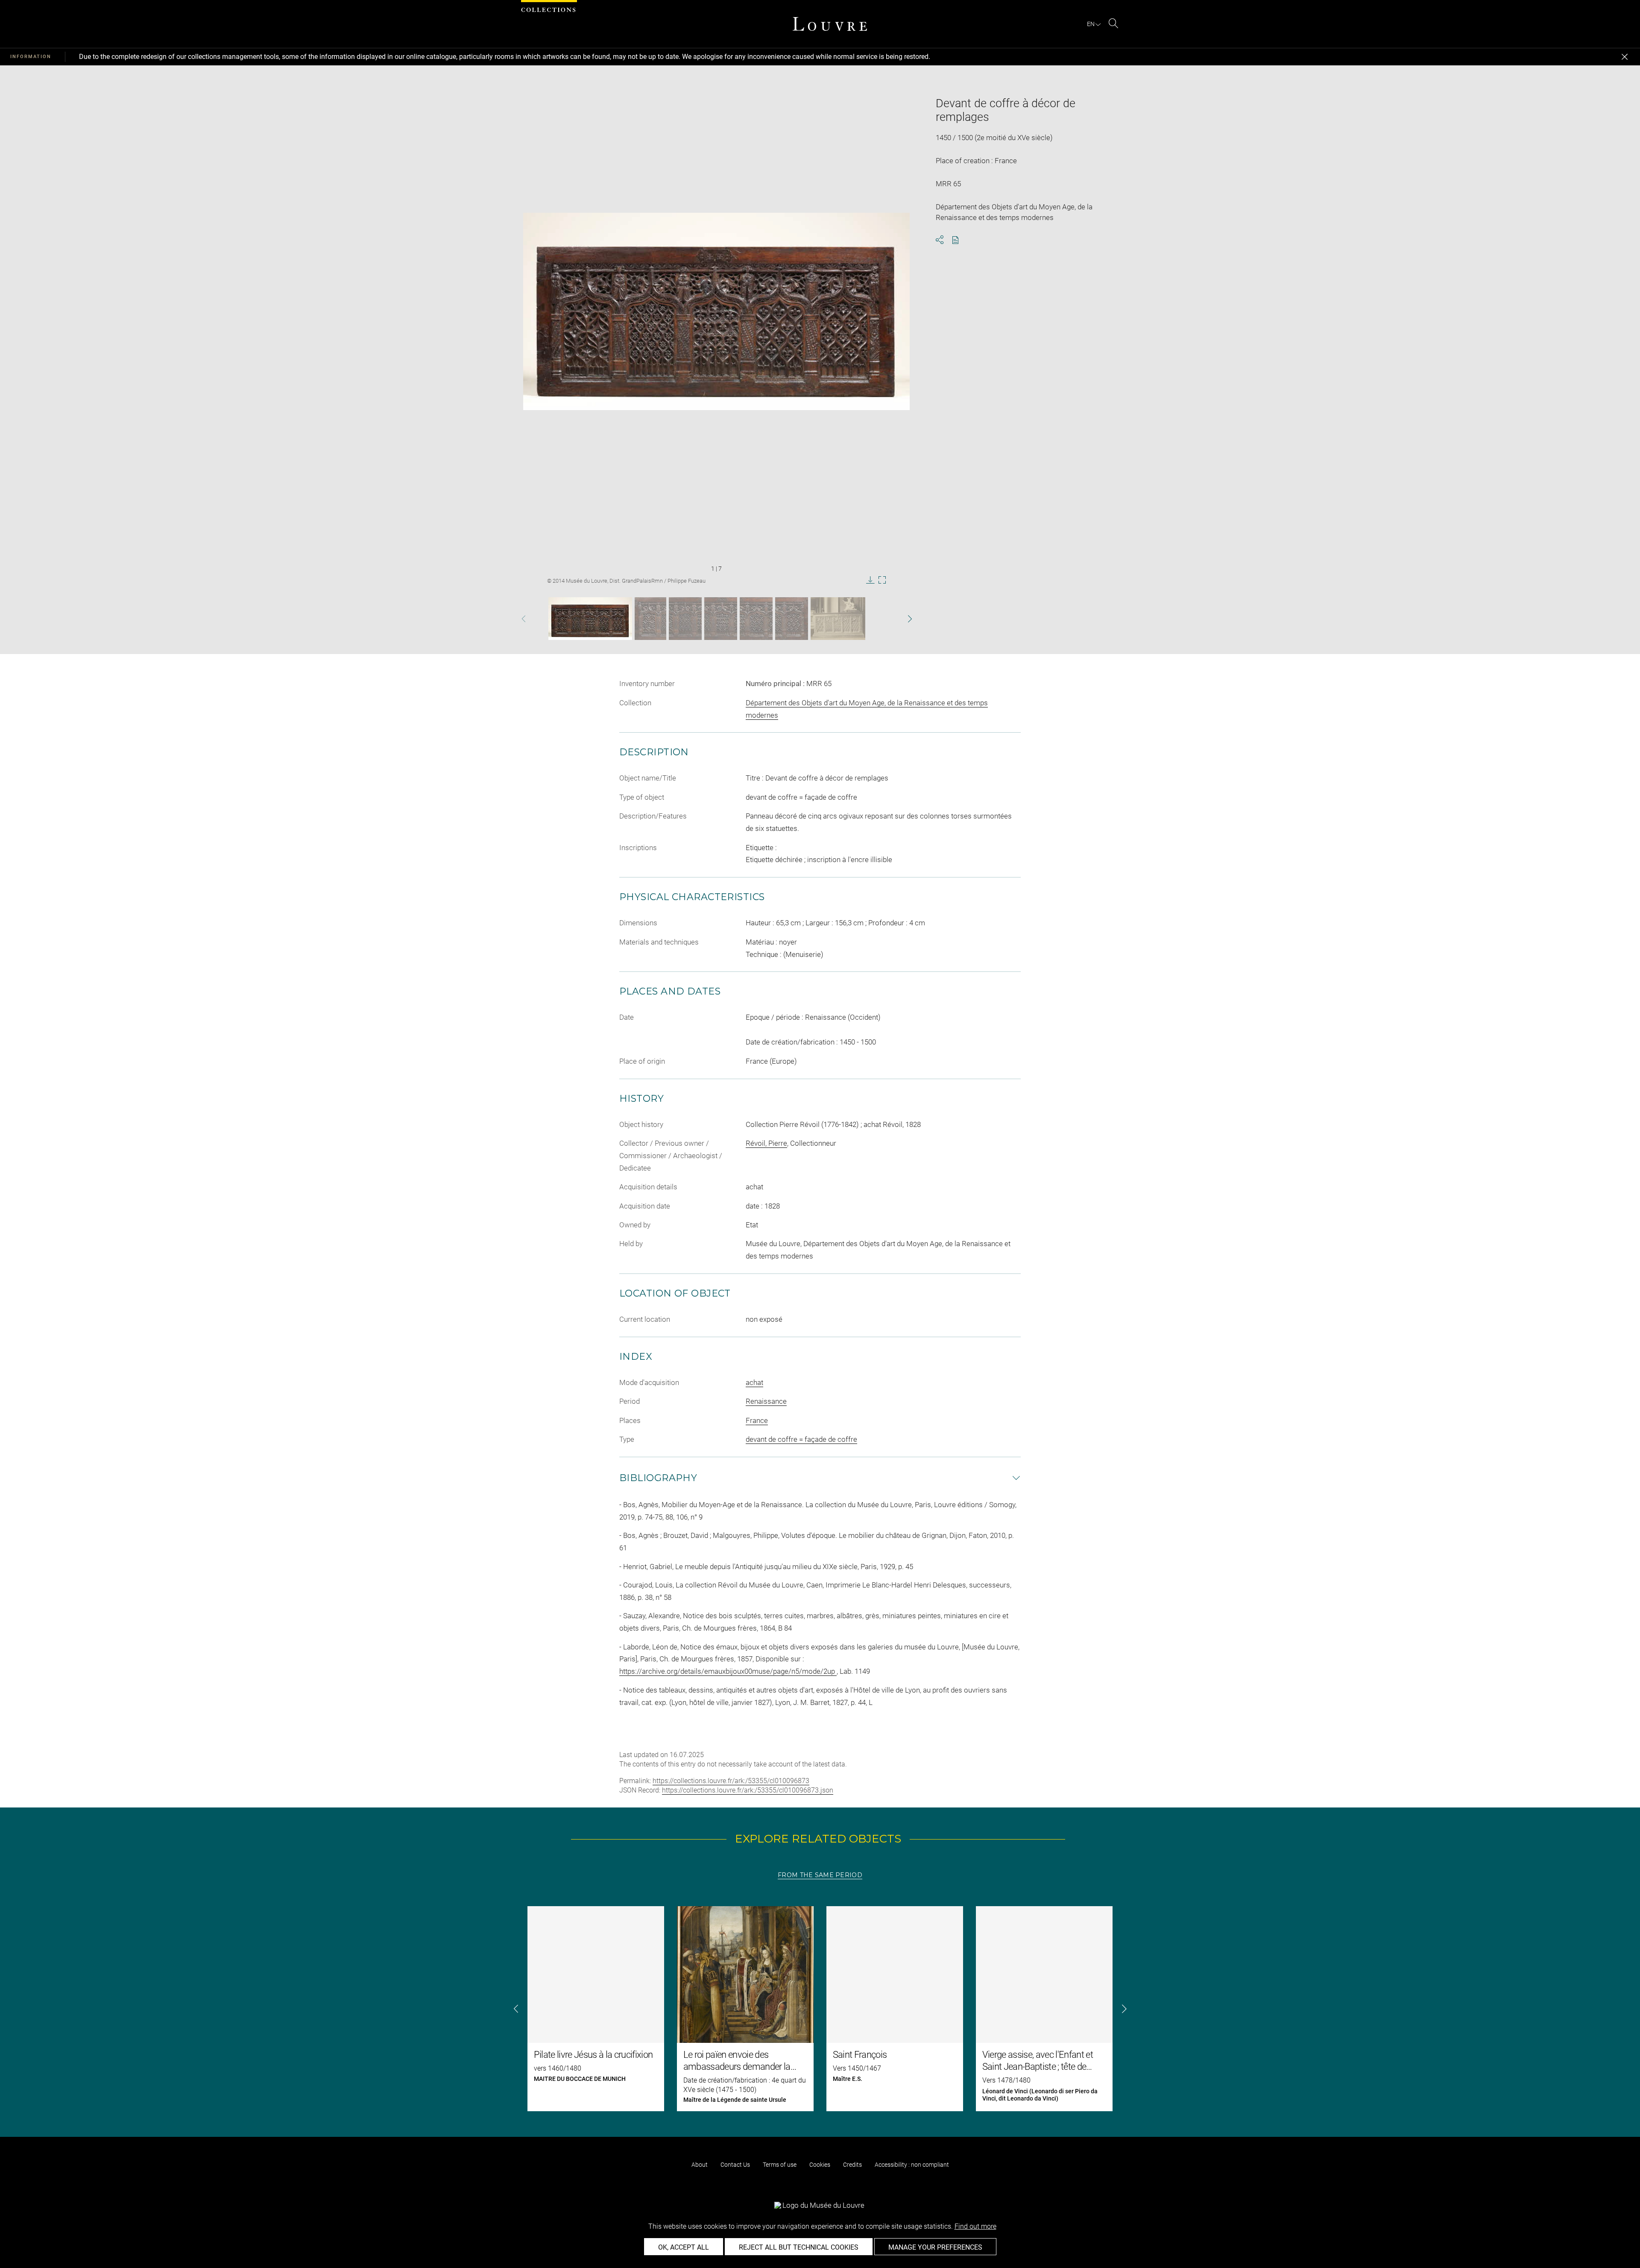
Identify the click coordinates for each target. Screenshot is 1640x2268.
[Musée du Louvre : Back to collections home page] (830, 24)
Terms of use (780, 2165)
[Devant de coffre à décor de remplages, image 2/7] (650, 619)
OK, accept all (684, 2247)
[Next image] (894, 619)
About (700, 2165)
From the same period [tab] (820, 1875)
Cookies (820, 2165)
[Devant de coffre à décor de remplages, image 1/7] (590, 619)
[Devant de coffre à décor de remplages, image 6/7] (792, 619)
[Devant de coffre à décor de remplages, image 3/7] (685, 619)
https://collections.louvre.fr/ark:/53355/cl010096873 (731, 1781)
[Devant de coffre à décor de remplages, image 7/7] (838, 619)
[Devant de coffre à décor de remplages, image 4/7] (721, 619)
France (757, 1420)
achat (754, 1382)
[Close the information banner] (1625, 57)
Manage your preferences (935, 2247)
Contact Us (735, 2165)
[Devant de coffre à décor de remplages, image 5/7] (756, 619)
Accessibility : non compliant (912, 2165)
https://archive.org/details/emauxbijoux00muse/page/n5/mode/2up (728, 1671)
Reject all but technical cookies (799, 2247)
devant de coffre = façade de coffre (801, 1439)
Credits (852, 2165)
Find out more (975, 2226)
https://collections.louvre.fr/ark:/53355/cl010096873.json (748, 1790)
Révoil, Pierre (766, 1143)
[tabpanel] (820, 2009)
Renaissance (766, 1401)
